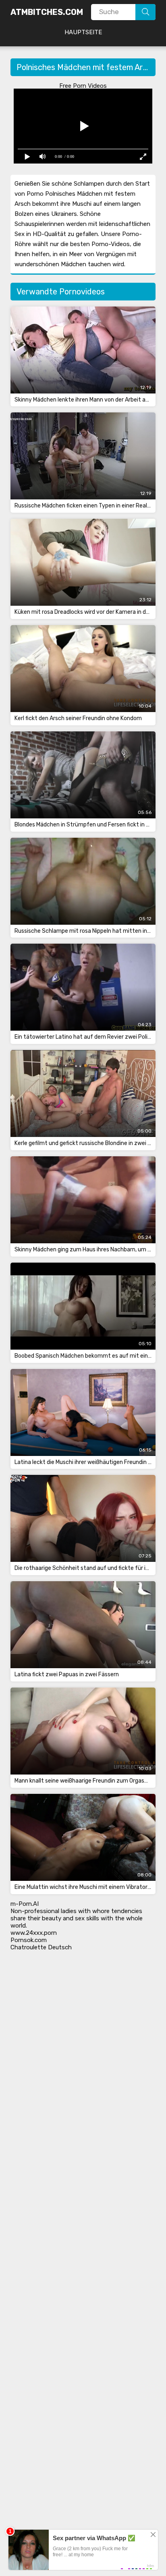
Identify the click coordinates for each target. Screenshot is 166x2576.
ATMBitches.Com (47, 12)
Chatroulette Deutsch (41, 1947)
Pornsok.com (29, 1940)
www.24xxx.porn (34, 1933)
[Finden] (145, 12)
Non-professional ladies (44, 1911)
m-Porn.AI (25, 1904)
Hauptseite (83, 32)
